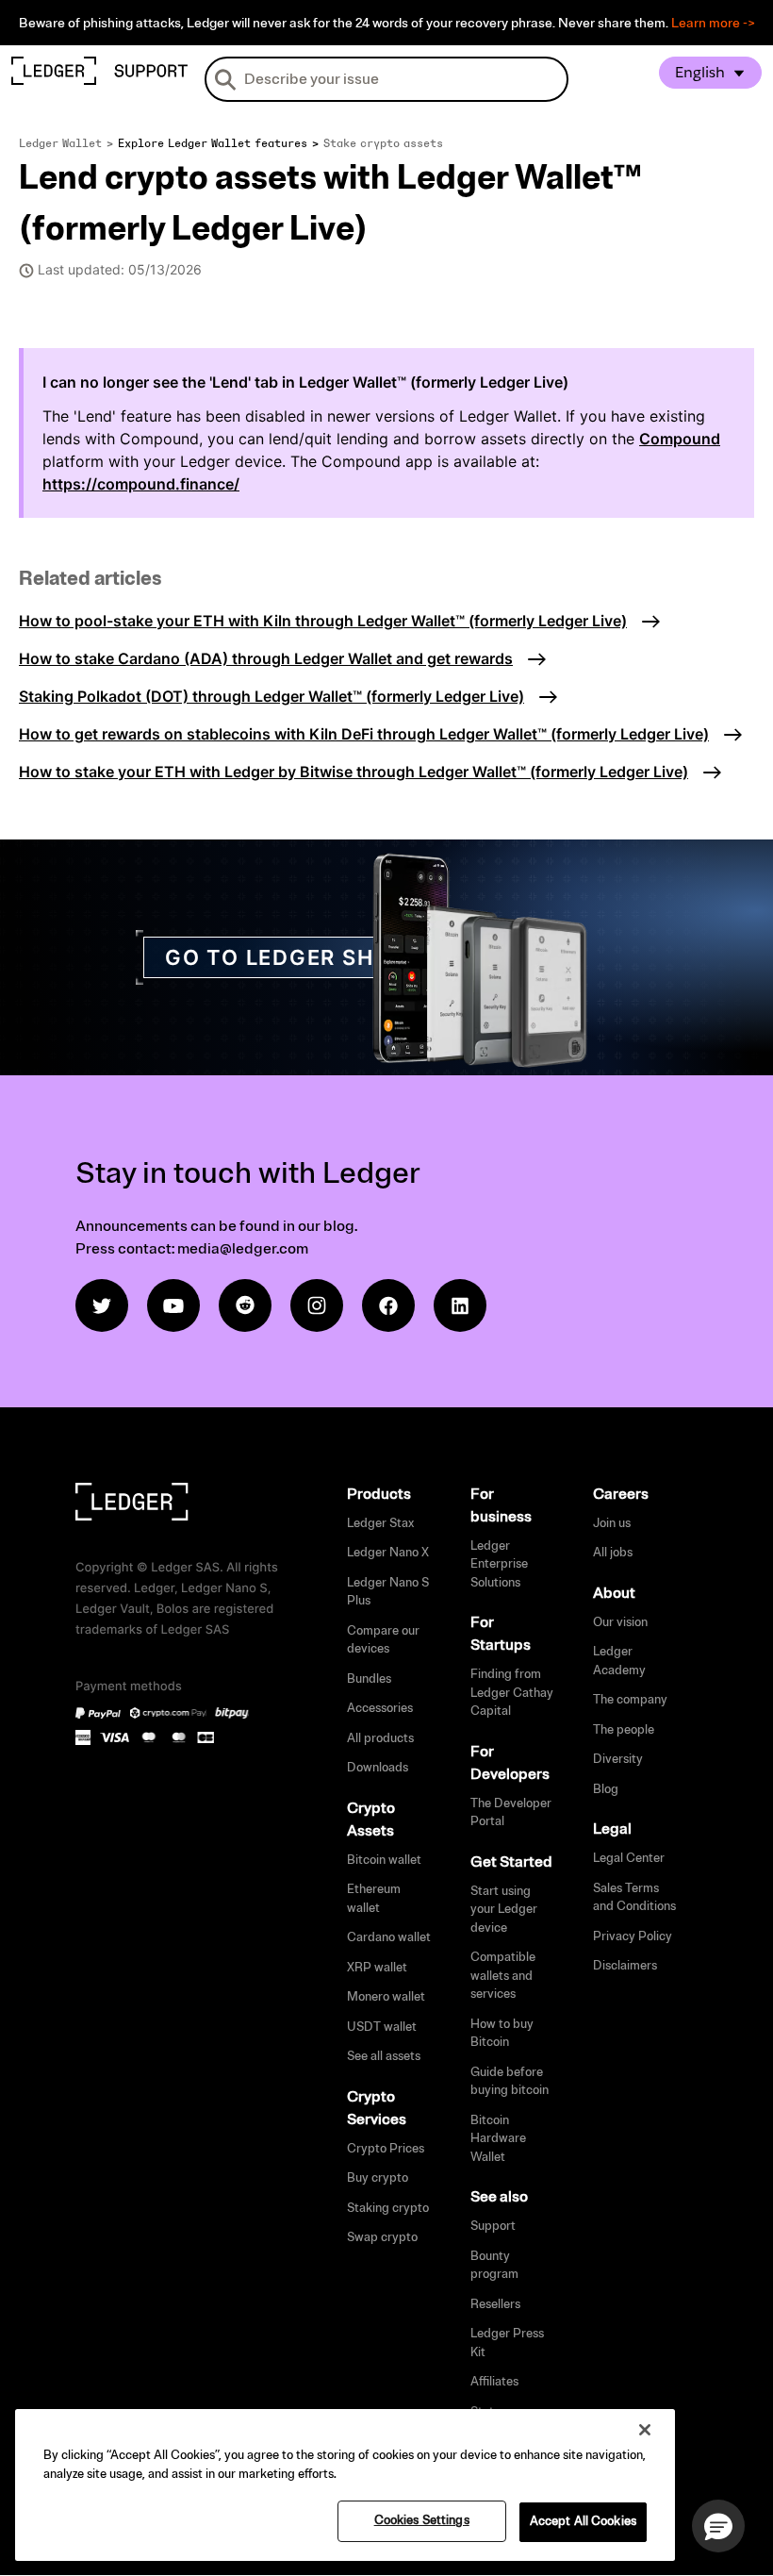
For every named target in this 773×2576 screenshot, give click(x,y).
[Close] (645, 2430)
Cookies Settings (422, 2520)
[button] (718, 2526)
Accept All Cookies (583, 2521)
